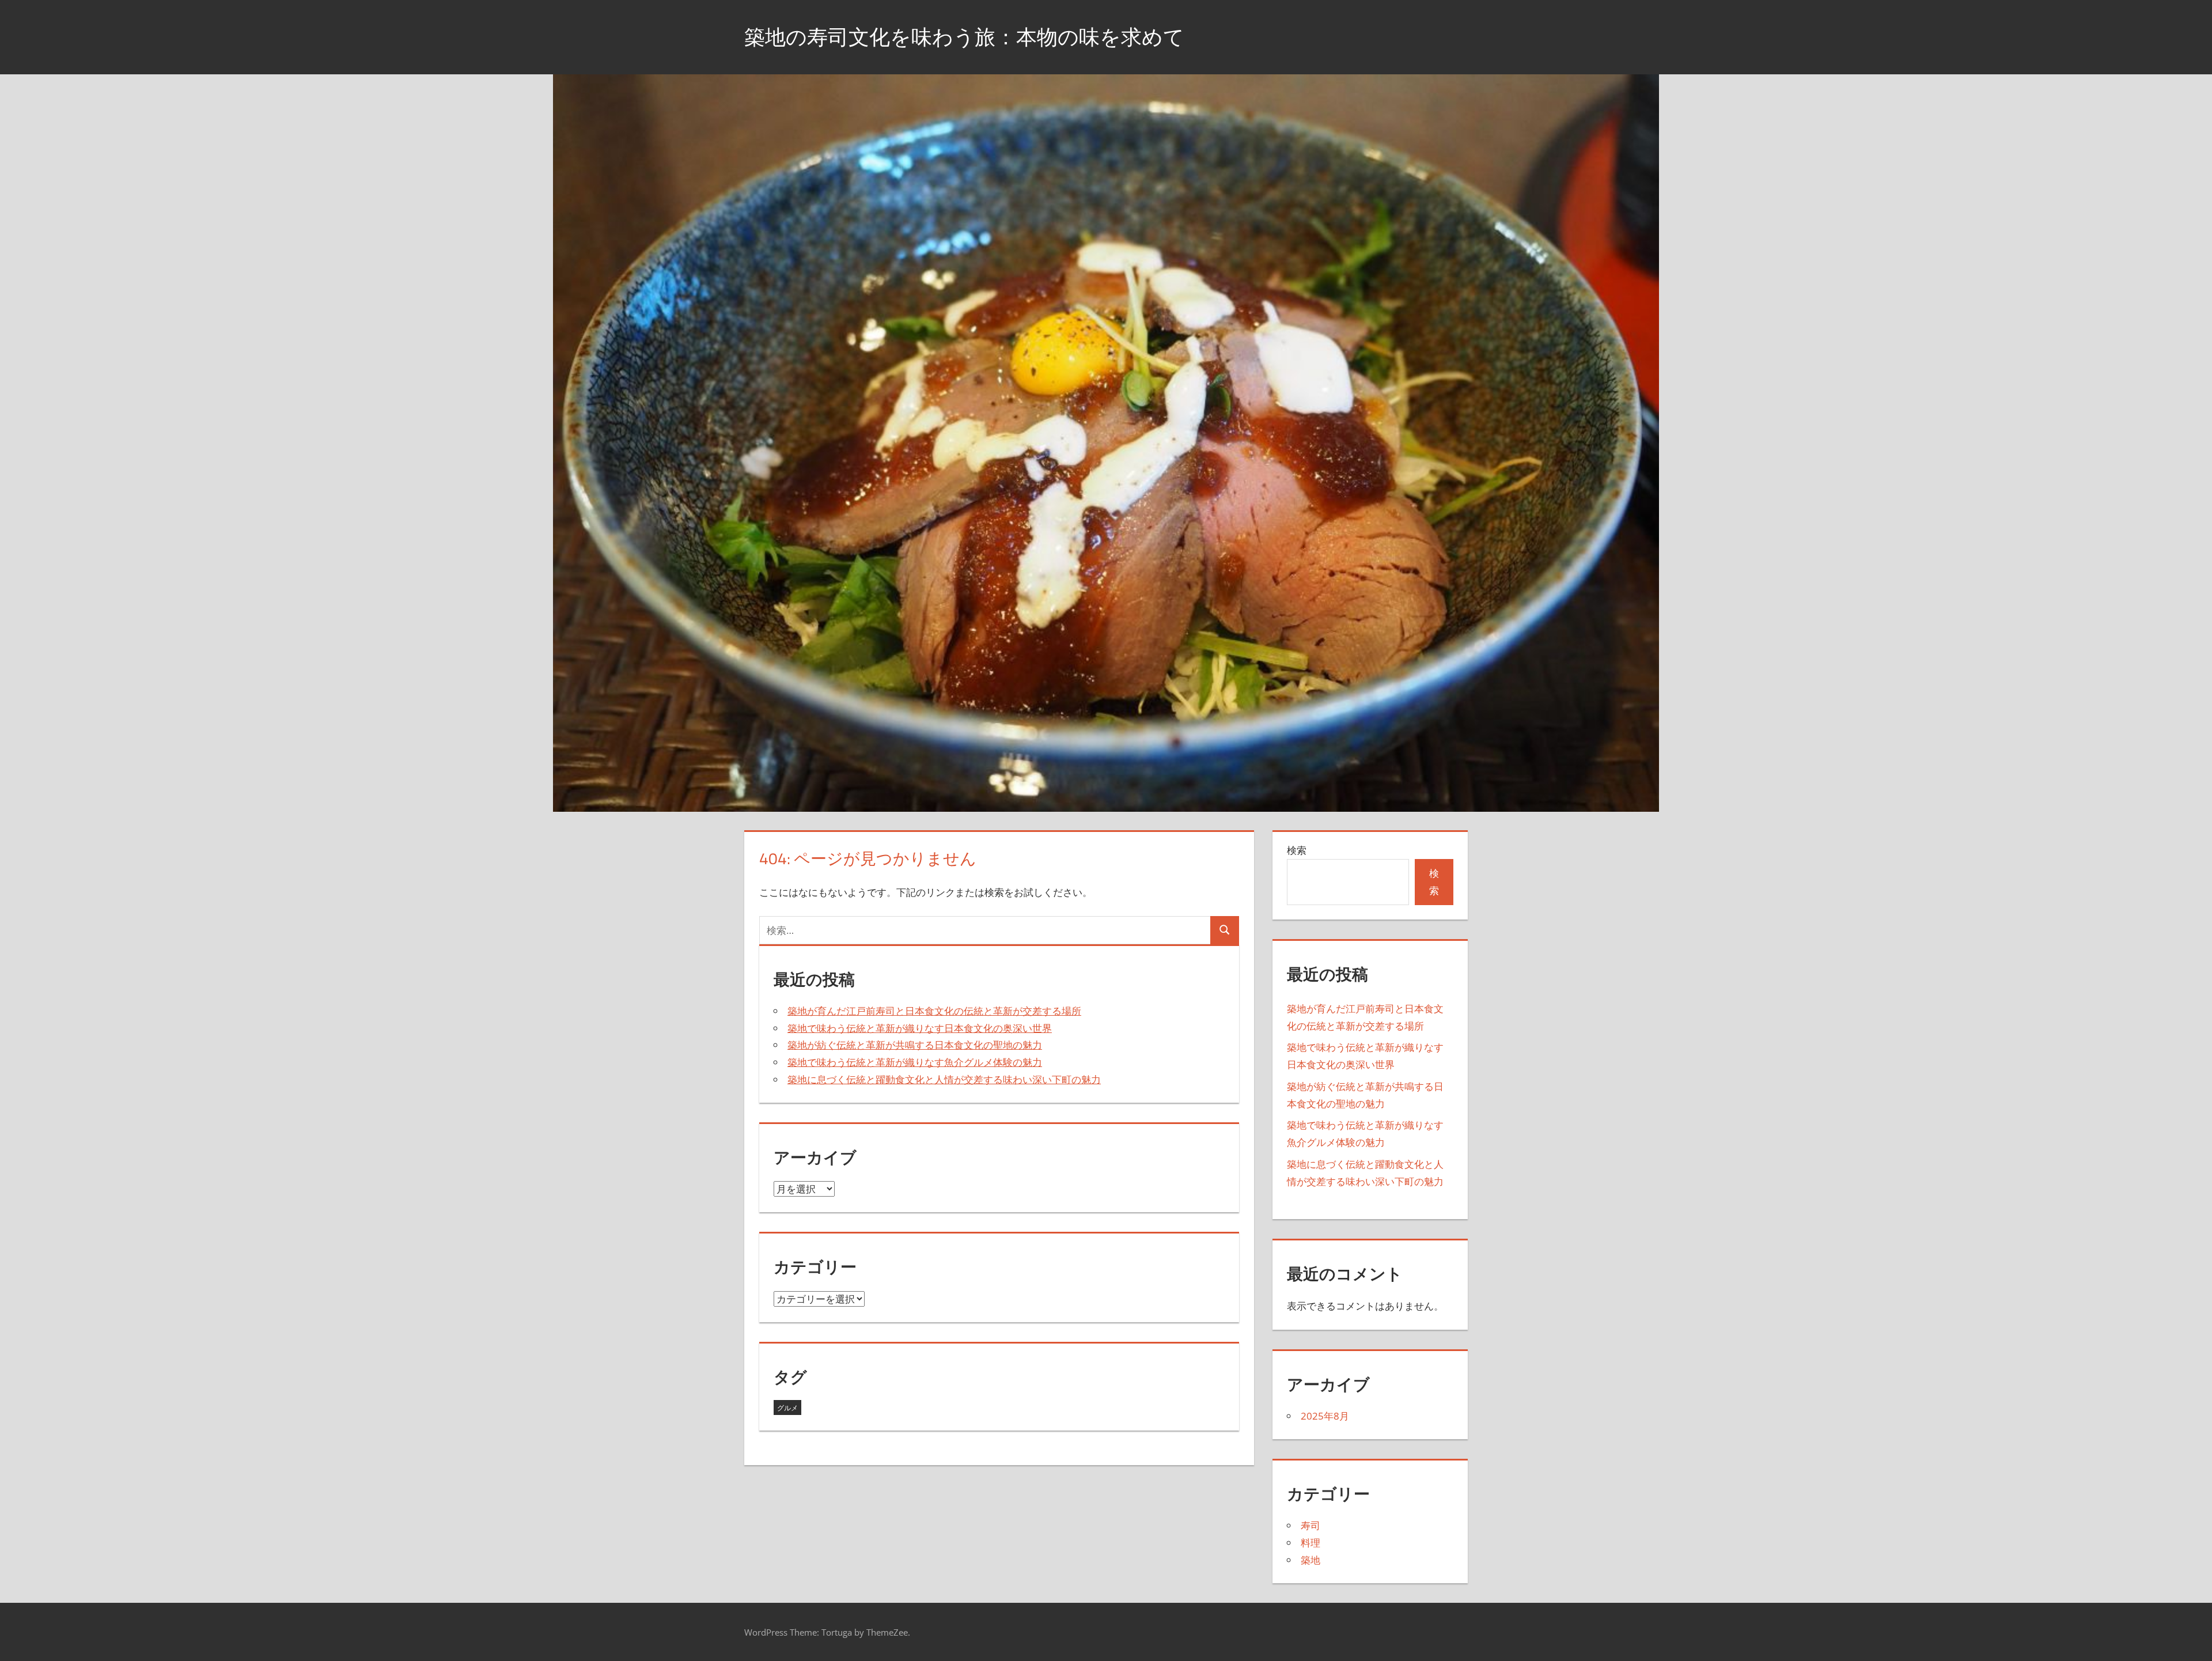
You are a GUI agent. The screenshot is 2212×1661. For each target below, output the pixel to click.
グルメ (787, 1408)
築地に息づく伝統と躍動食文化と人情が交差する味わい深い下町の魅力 (944, 1079)
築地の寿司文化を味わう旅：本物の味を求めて (964, 37)
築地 (1310, 1560)
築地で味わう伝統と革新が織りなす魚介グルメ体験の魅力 (915, 1062)
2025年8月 (1325, 1416)
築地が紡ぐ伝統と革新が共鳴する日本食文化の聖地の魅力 (915, 1045)
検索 (1297, 850)
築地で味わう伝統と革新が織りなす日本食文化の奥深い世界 (920, 1028)
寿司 (1310, 1525)
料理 (1310, 1543)
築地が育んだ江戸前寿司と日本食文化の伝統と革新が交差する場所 (934, 1011)
